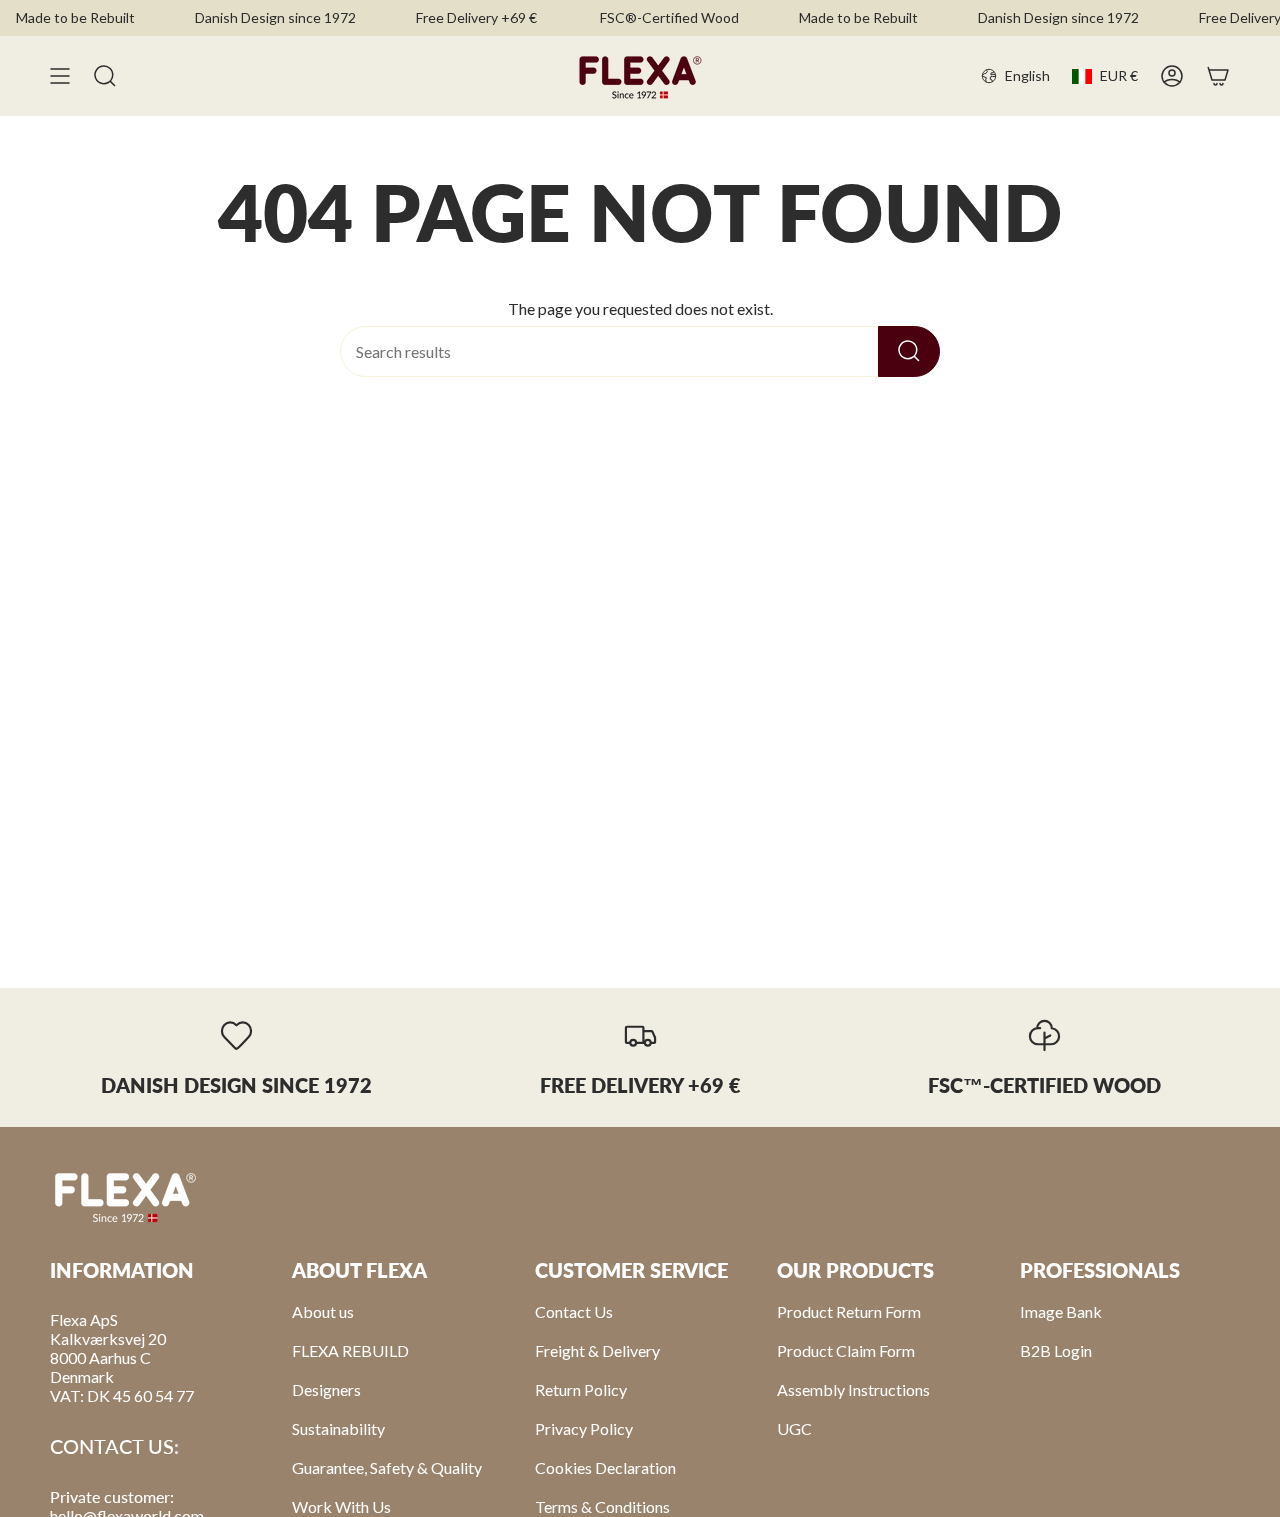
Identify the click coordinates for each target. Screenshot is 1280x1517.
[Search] (909, 351)
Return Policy (581, 1389)
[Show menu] (60, 76)
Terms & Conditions (602, 1506)
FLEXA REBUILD (350, 1350)
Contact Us (574, 1311)
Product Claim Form (846, 1350)
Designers (326, 1389)
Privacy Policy (584, 1428)
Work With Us (341, 1506)
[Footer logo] (125, 1196)
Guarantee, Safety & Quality (387, 1467)
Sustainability (338, 1428)
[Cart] (1218, 76)
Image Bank (1061, 1311)
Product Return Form (849, 1311)
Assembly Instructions (853, 1389)
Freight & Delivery (597, 1350)
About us (323, 1311)
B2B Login (1056, 1350)
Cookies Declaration (605, 1467)
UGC (794, 1428)
